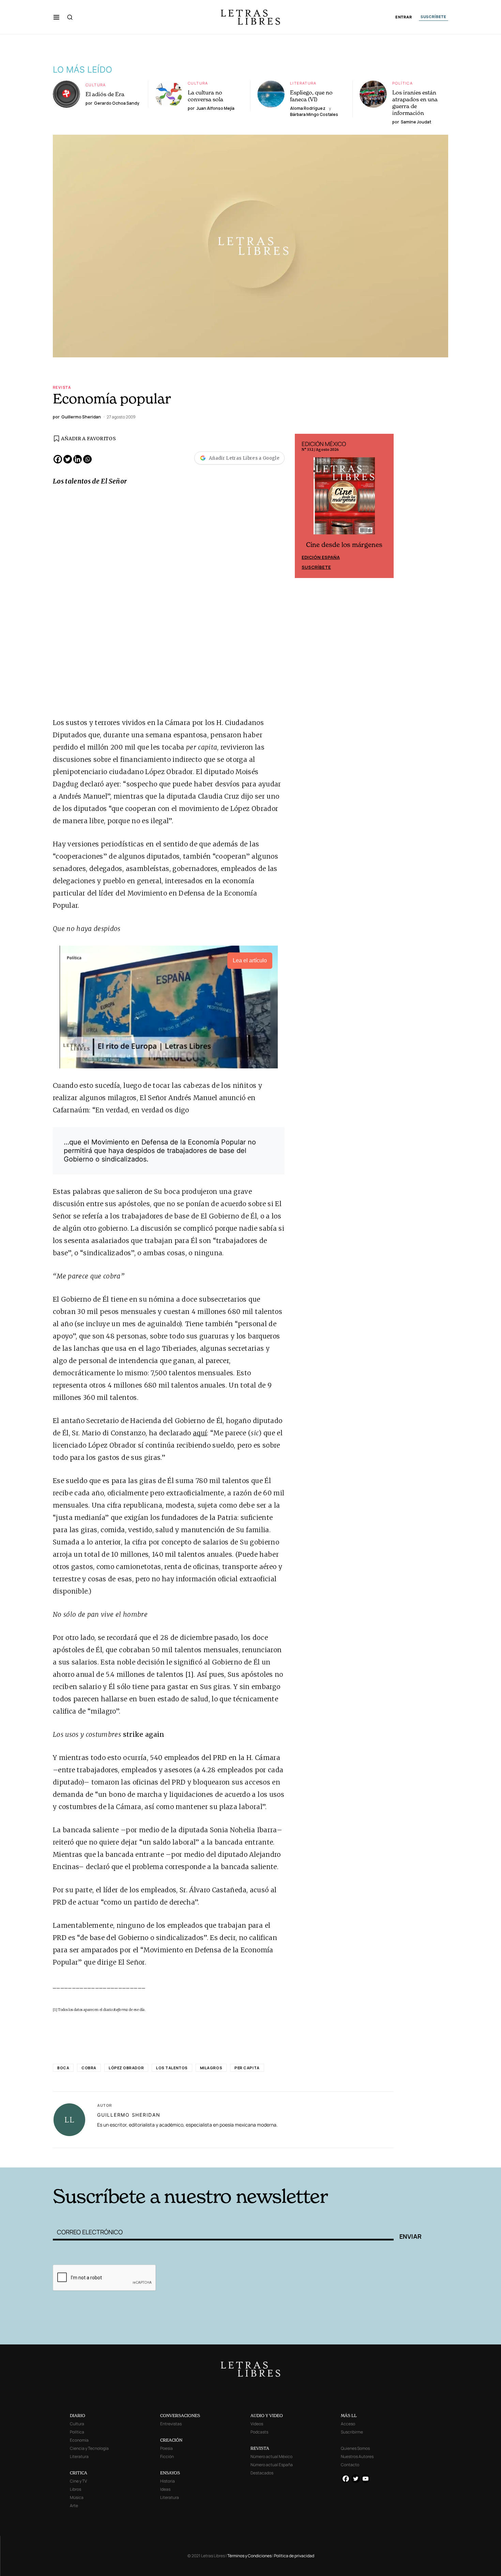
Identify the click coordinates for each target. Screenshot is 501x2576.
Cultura (96, 85)
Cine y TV (78, 2481)
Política (403, 83)
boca (63, 2068)
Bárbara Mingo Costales (314, 114)
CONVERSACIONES (180, 2416)
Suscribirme (352, 2432)
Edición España (321, 557)
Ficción (167, 2456)
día (142, 2010)
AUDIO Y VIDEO (267, 2416)
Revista (62, 387)
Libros (75, 2489)
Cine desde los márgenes (344, 545)
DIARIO (78, 2416)
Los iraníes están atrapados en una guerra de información (415, 103)
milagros (211, 2068)
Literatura (303, 83)
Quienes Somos (355, 2448)
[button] (56, 17)
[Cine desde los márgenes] (344, 499)
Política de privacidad (294, 2556)
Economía (79, 2440)
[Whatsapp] (87, 459)
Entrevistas (171, 2424)
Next (385, 506)
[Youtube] (366, 2479)
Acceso (348, 2424)
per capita (247, 2068)
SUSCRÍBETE (434, 17)
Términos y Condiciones (249, 2556)
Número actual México (271, 2456)
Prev (304, 506)
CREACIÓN (171, 2440)
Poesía (166, 2448)
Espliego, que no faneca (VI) (311, 96)
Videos (257, 2424)
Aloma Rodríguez (308, 108)
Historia (168, 2481)
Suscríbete (316, 567)
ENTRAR (404, 17)
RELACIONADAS (145, 2157)
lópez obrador (126, 2068)
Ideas (165, 2489)
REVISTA (260, 2448)
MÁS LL (349, 2416)
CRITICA (79, 2473)
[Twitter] (68, 459)
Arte (74, 2506)
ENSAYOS (170, 2473)
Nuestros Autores (357, 2456)
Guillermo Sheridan (129, 2115)
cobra (89, 2068)
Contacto (350, 2465)
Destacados (262, 2473)
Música (77, 2497)
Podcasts (259, 2432)
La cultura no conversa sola (206, 96)
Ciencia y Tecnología (89, 2448)
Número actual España (272, 2465)
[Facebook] (58, 459)
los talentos (172, 2068)
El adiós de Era (105, 94)
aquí (200, 1433)
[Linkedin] (78, 459)
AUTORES (343, 2157)
